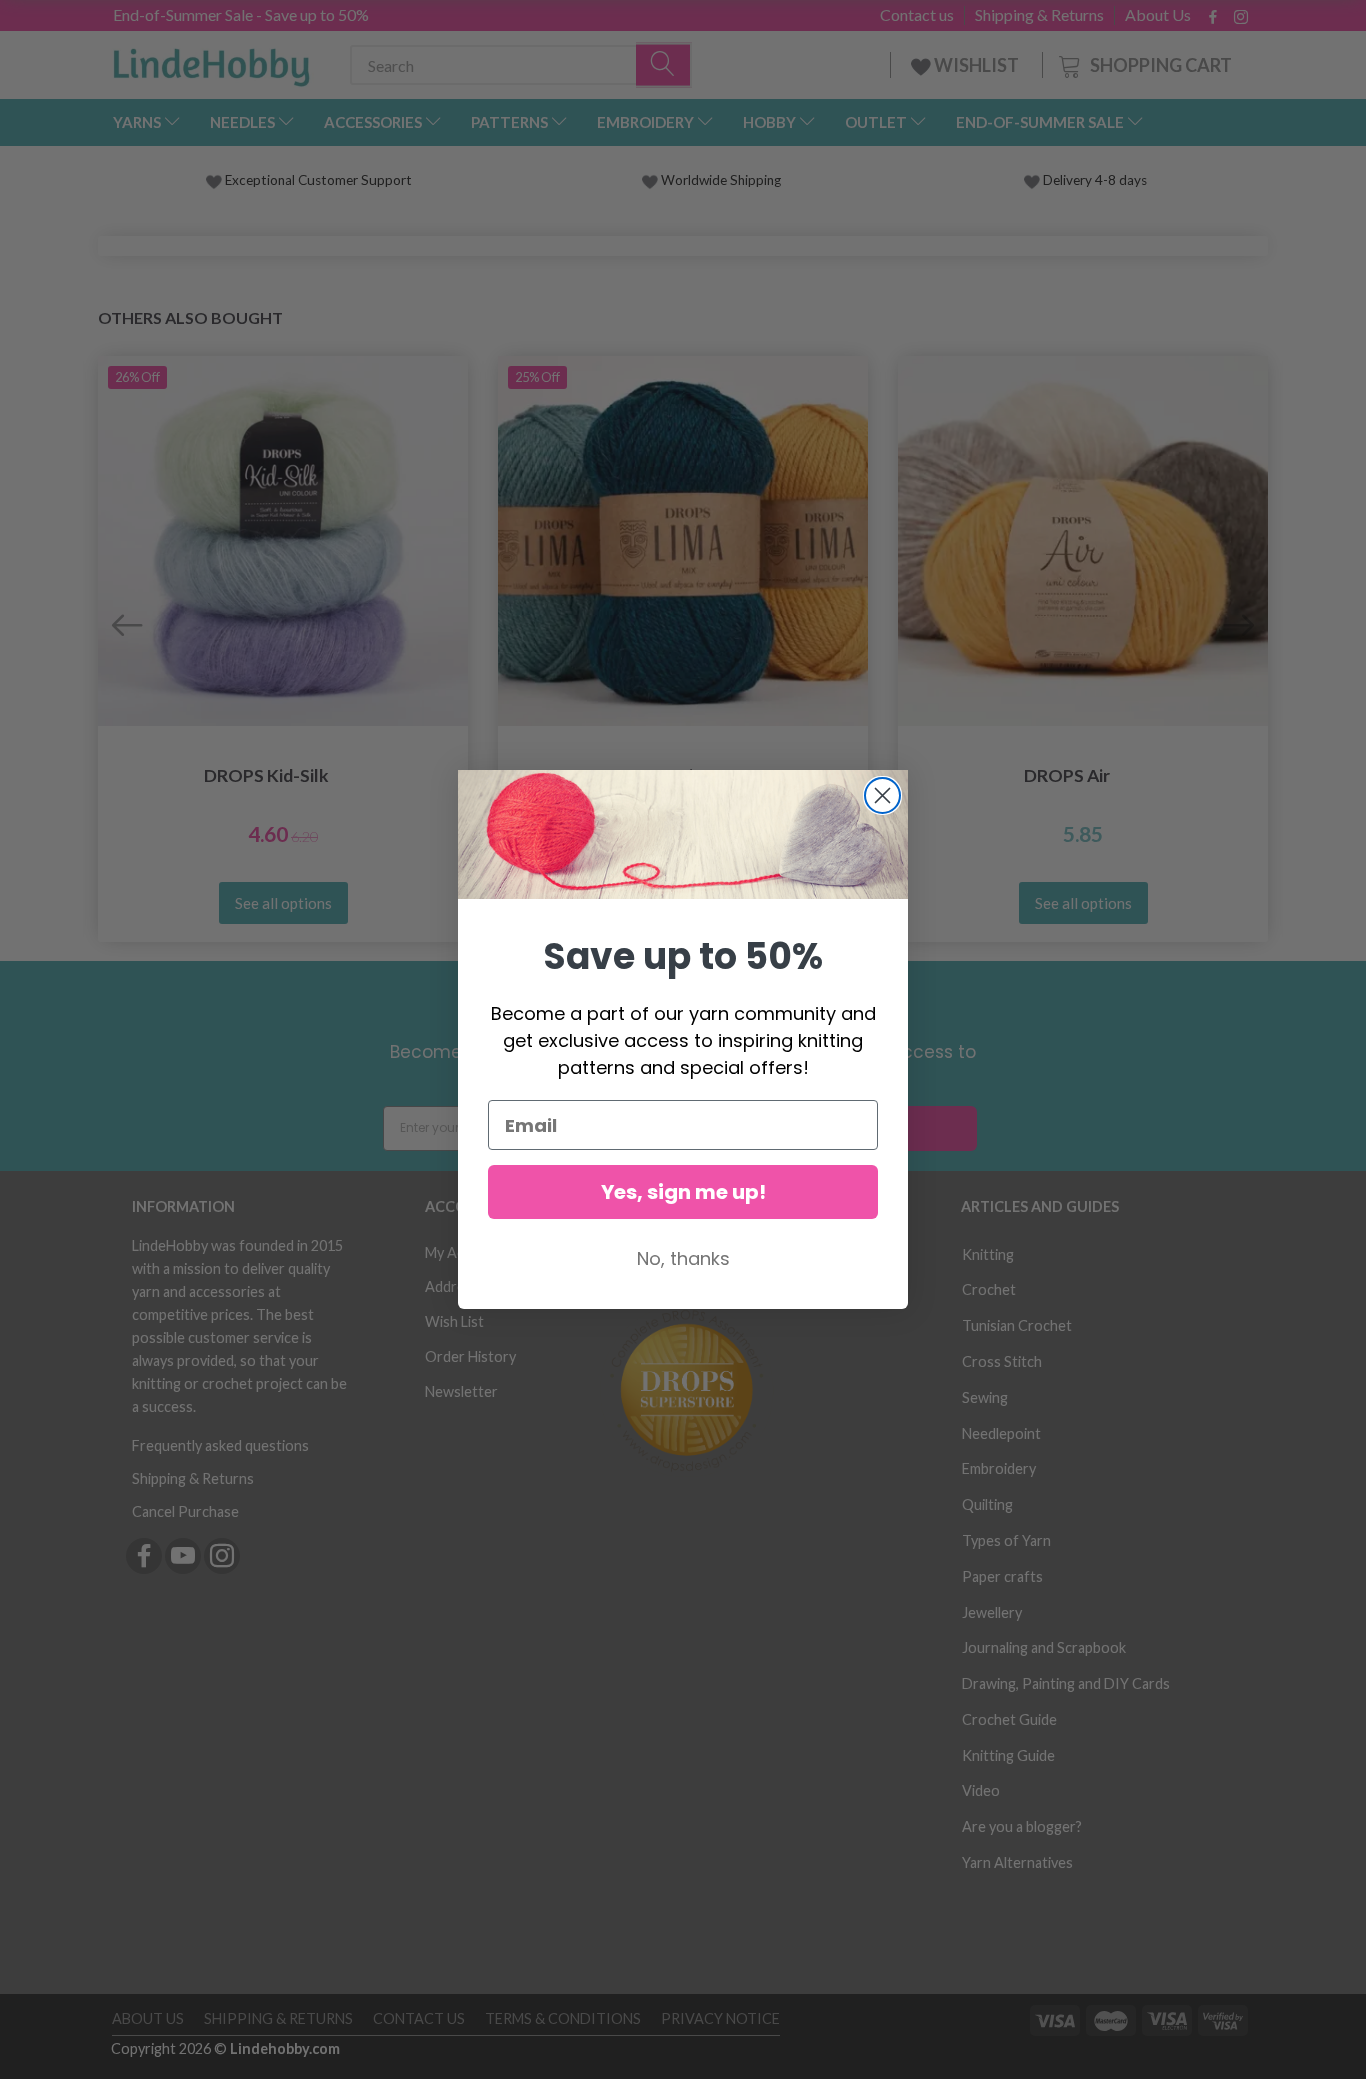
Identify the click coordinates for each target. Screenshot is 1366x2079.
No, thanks (683, 1258)
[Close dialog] (882, 795)
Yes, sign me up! (683, 1192)
